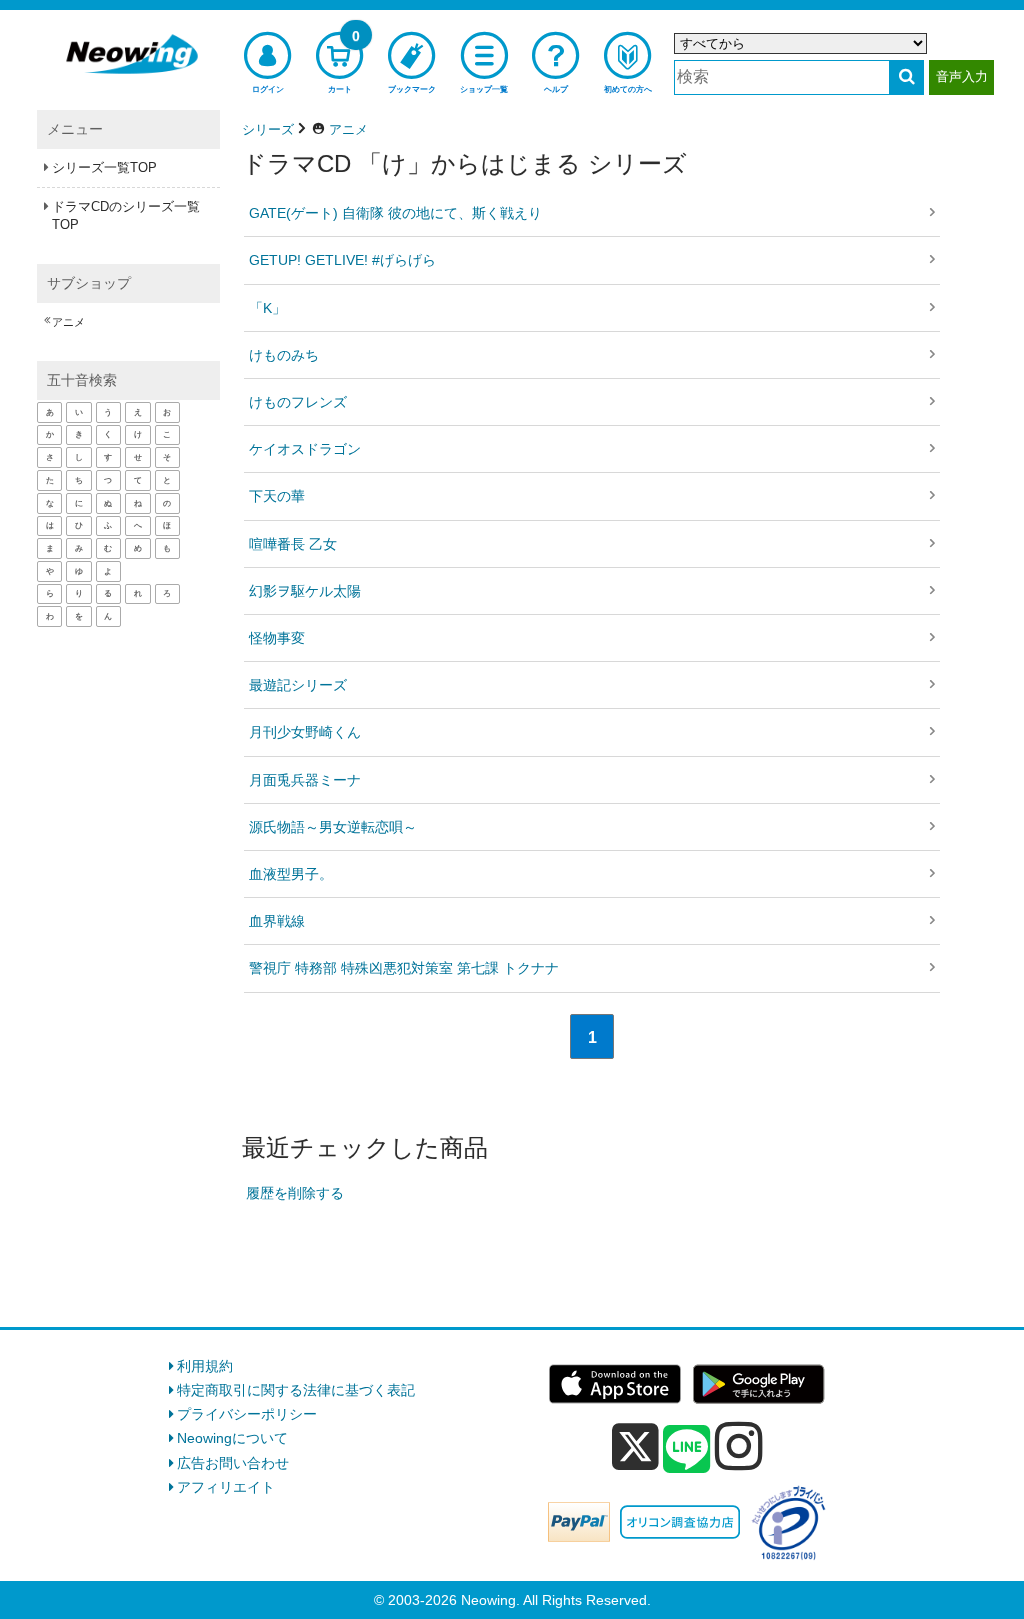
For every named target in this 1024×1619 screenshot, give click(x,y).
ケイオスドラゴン (305, 449)
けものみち (284, 355)
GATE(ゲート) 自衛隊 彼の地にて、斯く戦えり (395, 213)
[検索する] (906, 77)
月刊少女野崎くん (305, 732)
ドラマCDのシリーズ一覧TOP (126, 215)
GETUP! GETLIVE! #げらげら (342, 260)
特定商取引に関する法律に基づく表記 (296, 1390)
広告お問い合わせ (233, 1463)
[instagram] (739, 1446)
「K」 (267, 308)
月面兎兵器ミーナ (305, 780)
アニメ (68, 322)
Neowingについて (232, 1438)
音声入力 (962, 76)
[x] (635, 1447)
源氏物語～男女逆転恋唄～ (333, 827)
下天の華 (277, 496)
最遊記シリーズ (298, 685)
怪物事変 (277, 638)
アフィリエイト (226, 1487)
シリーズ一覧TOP (104, 167)
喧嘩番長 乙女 (293, 544)
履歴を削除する (295, 1193)
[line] (687, 1450)
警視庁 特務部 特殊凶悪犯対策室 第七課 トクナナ (404, 968)
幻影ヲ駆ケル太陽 (305, 591)
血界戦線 (277, 921)
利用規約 (205, 1366)
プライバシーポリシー (247, 1414)
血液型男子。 (291, 874)
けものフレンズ (298, 402)
